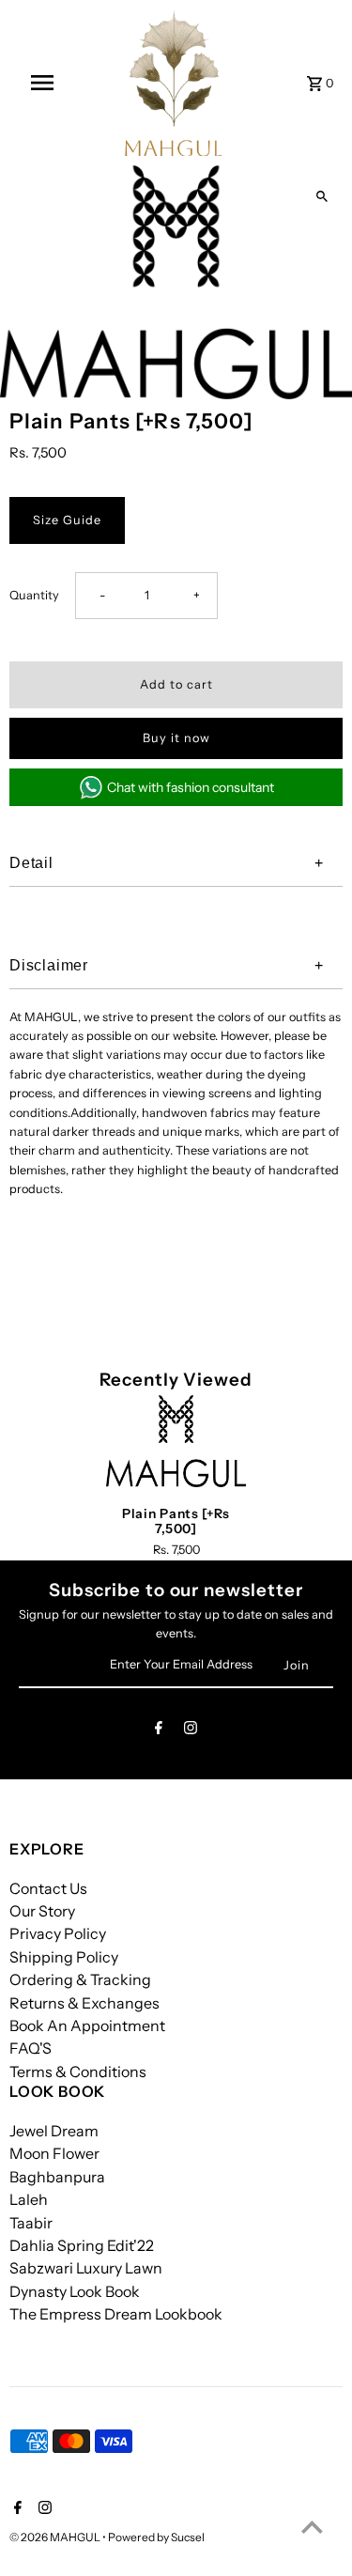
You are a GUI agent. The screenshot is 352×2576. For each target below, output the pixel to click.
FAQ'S (31, 2048)
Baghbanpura (57, 2177)
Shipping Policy (64, 1957)
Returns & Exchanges (84, 2003)
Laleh (29, 2199)
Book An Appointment (87, 2025)
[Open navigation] (42, 83)
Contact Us (48, 1888)
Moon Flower (54, 2153)
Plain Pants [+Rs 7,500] (176, 1521)
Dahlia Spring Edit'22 (82, 2245)
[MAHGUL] (174, 83)
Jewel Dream (54, 2131)
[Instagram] (191, 1731)
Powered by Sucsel (156, 2537)
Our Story (42, 1911)
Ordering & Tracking (80, 1979)
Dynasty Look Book (75, 2291)
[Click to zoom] (321, 196)
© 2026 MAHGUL (56, 2537)
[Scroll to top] (312, 2527)
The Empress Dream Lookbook (116, 2314)
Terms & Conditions (78, 2072)
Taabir (31, 2223)
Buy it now (176, 738)
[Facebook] (159, 1731)
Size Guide (67, 520)
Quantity (34, 595)
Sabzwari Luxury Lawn (86, 2268)
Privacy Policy (58, 1933)
